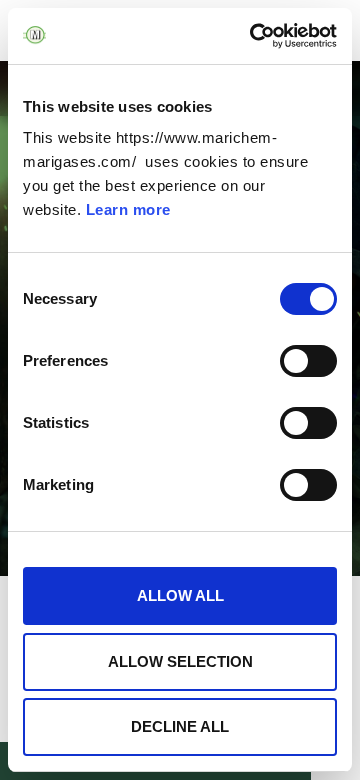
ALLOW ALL (180, 595)
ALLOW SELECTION (180, 661)
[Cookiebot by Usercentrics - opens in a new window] (254, 36)
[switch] (308, 361)
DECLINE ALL (180, 726)
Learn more (128, 209)
